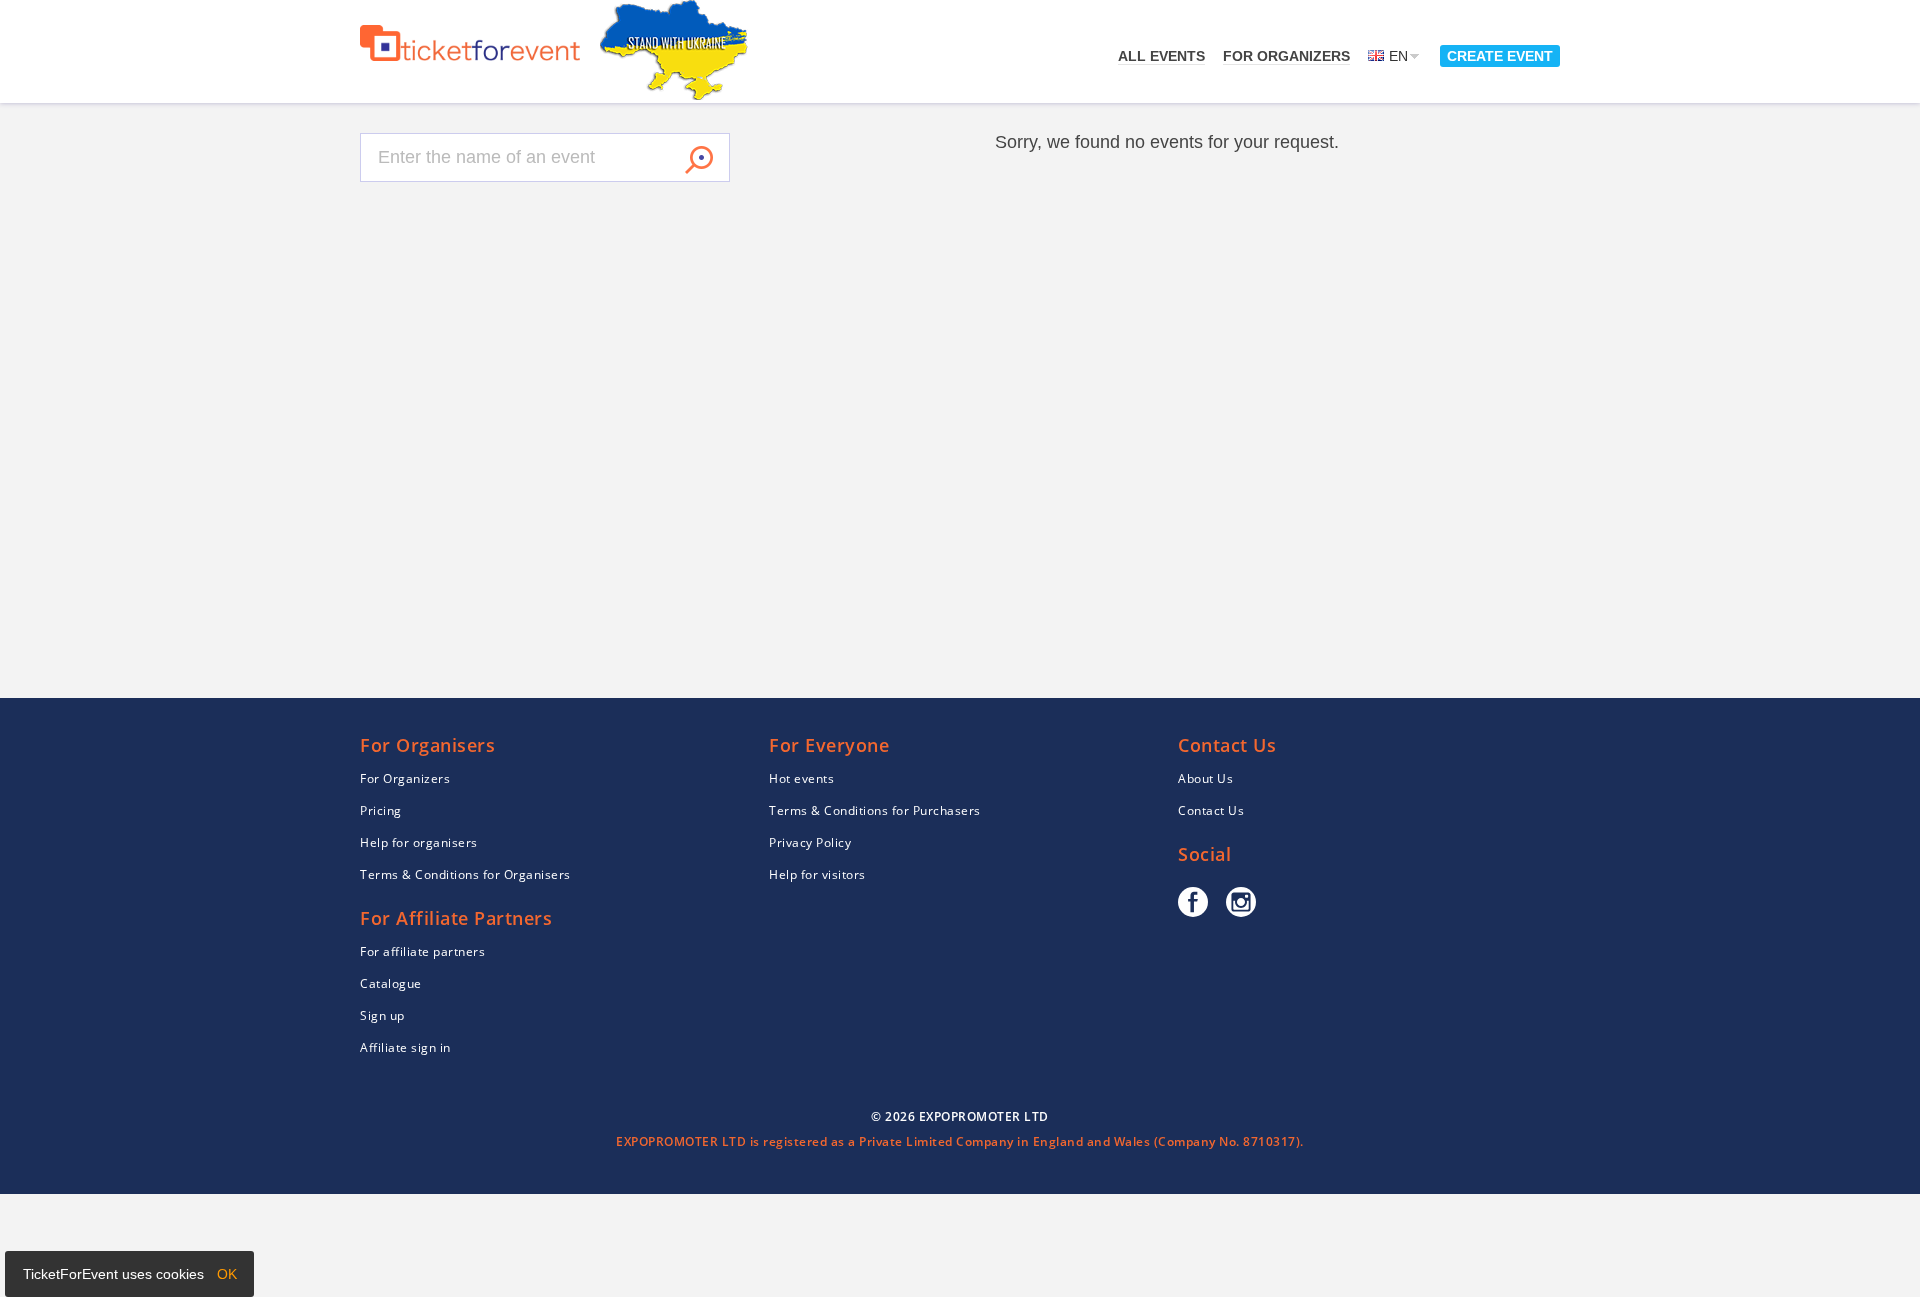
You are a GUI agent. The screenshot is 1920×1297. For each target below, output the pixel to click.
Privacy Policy (810, 842)
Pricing (381, 810)
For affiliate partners (422, 951)
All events (1161, 56)
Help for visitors (817, 874)
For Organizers (1286, 56)
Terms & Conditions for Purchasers (875, 810)
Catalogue (391, 983)
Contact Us (1211, 810)
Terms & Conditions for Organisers (465, 874)
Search (699, 160)
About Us (1205, 778)
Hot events (801, 778)
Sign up (382, 1015)
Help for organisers (419, 842)
